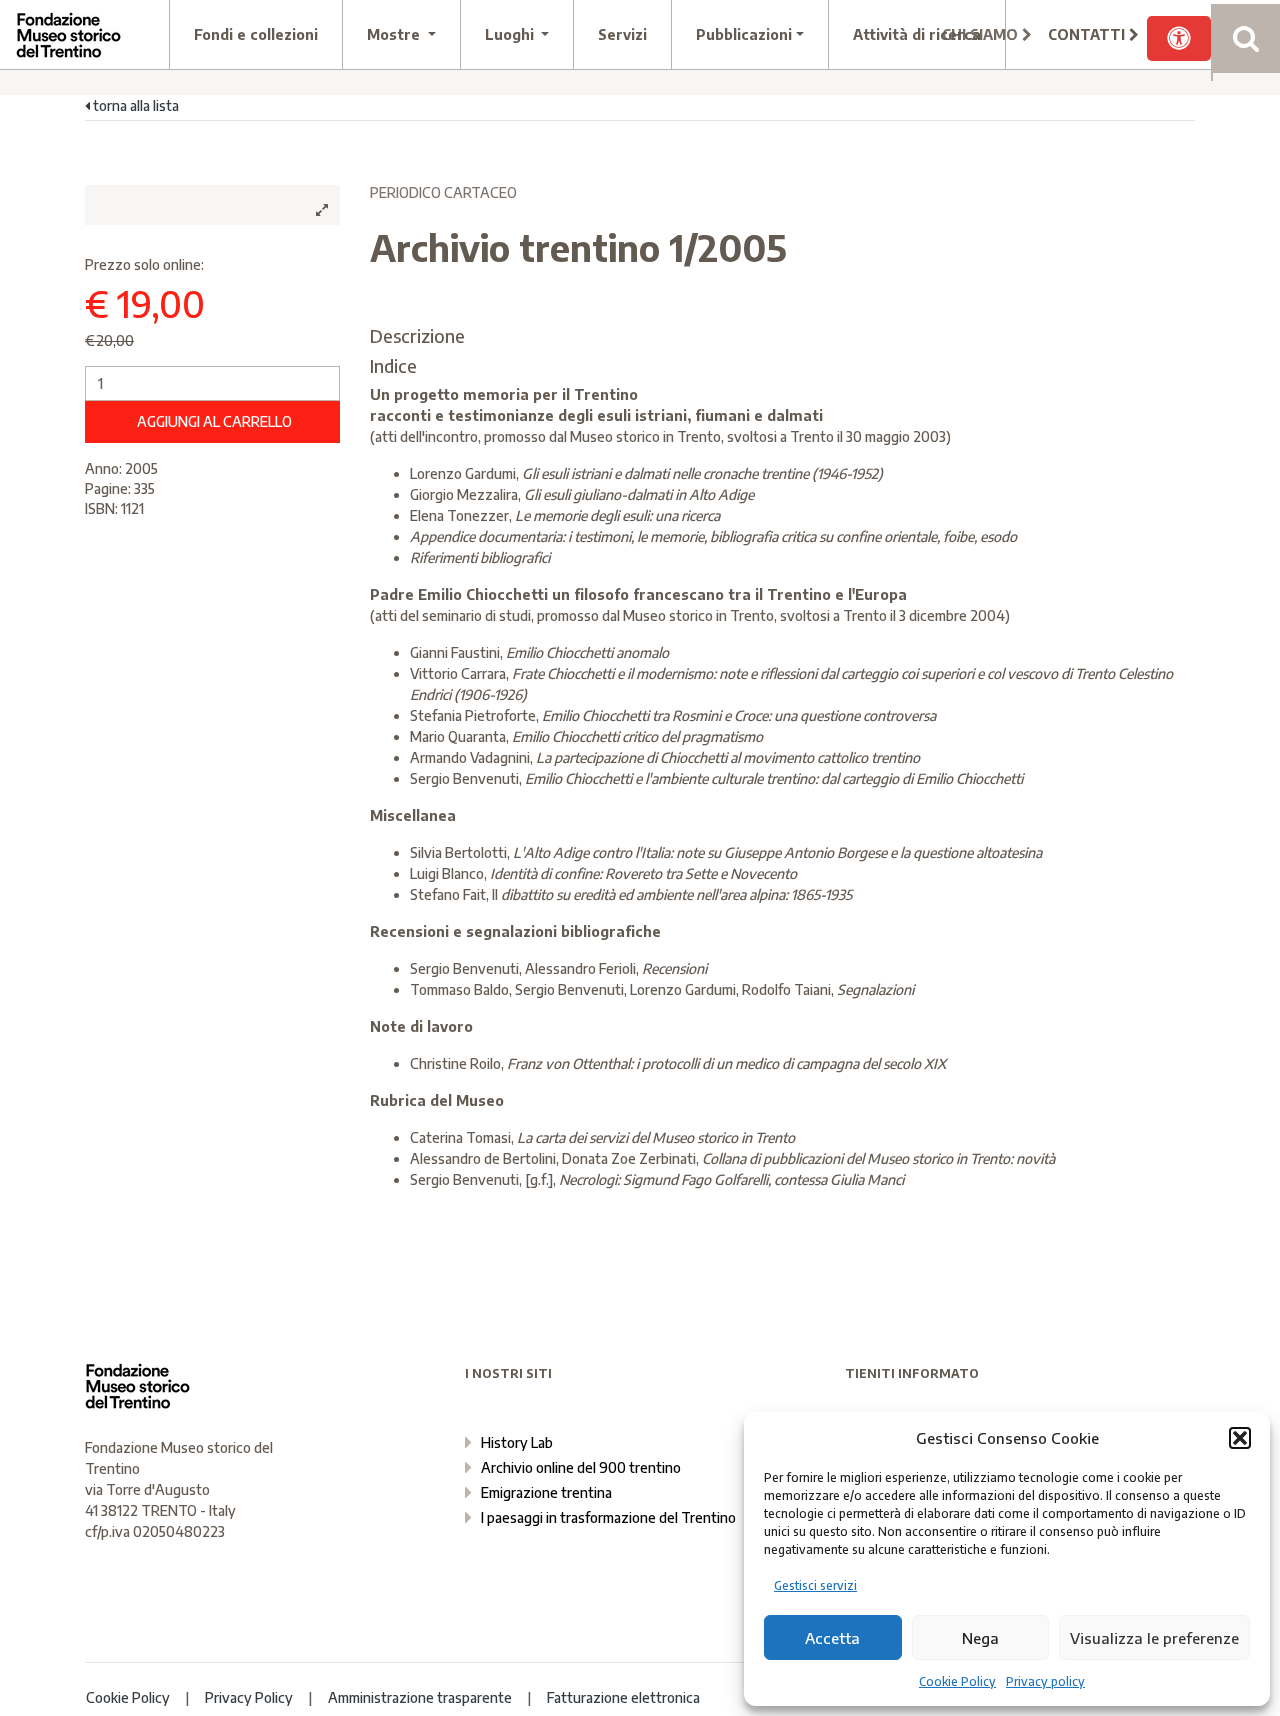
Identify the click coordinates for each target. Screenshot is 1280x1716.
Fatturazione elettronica (623, 1697)
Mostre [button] (395, 34)
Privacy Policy (249, 1697)
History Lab (517, 1442)
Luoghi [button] (511, 34)
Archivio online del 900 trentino (581, 1467)
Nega (980, 1638)
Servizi (622, 34)
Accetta (832, 1638)
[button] (1240, 1438)
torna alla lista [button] (134, 105)
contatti (1088, 34)
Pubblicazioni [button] (744, 34)
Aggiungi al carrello (214, 421)
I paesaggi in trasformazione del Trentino (608, 1517)
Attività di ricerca (917, 34)
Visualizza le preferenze (1154, 1638)
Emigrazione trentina (546, 1492)
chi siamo (982, 34)
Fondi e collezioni (256, 34)
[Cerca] (1245, 38)
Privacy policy (1045, 1681)
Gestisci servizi (815, 1585)
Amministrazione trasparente (420, 1697)
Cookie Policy (957, 1681)
